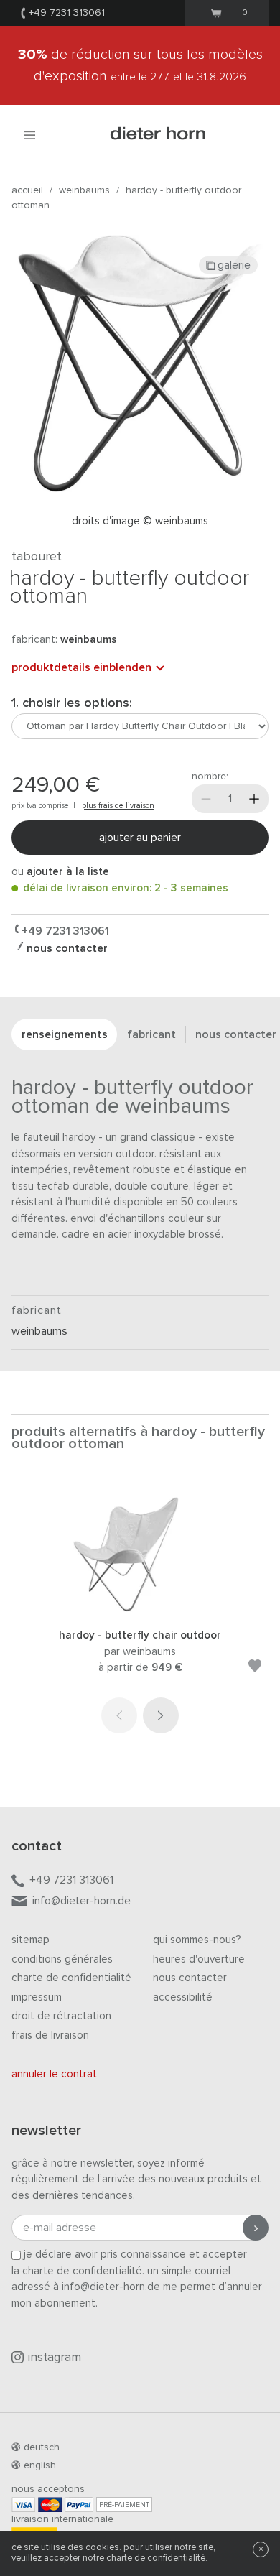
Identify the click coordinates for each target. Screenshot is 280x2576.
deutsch (42, 2447)
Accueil (27, 190)
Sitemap (31, 1940)
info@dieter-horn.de (81, 1901)
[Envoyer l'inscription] (256, 2228)
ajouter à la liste (68, 872)
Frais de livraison (50, 2035)
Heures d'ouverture (199, 1959)
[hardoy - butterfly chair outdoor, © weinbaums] (140, 1609)
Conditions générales (62, 1959)
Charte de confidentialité (71, 1978)
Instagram (55, 2358)
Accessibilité (183, 1997)
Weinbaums (84, 190)
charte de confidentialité (156, 2558)
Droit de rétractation (61, 2016)
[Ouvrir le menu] (29, 135)
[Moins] (206, 799)
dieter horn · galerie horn (158, 135)
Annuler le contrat (54, 2074)
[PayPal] (79, 2505)
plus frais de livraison (118, 806)
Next (161, 1715)
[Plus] (254, 799)
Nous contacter (190, 1978)
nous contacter (66, 948)
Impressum (37, 1997)
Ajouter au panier (140, 838)
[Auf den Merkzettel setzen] (255, 1668)
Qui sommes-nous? (197, 1940)
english (40, 2465)
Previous (119, 1715)
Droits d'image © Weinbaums (140, 521)
